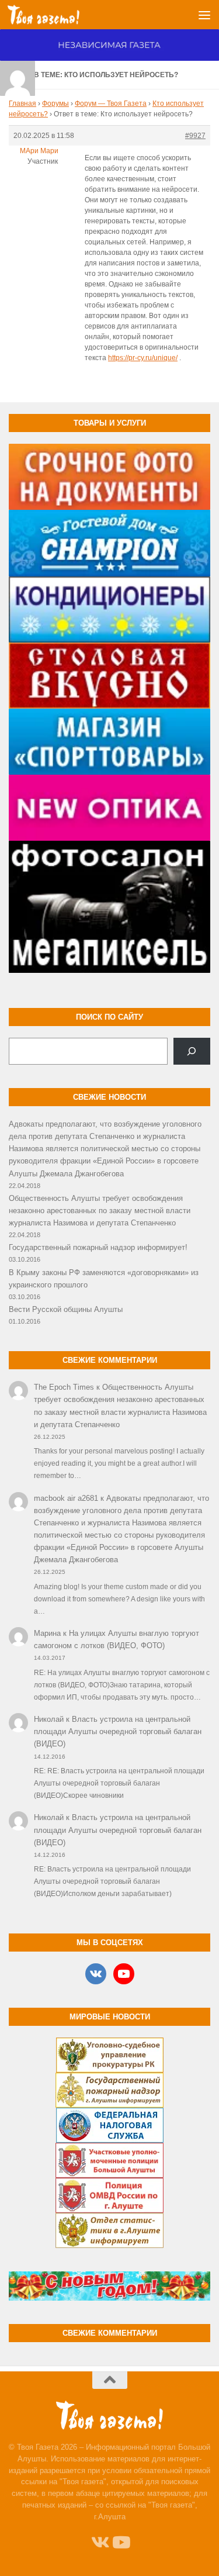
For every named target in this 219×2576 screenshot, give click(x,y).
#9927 (195, 136)
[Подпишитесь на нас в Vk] (99, 2543)
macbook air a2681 (66, 1498)
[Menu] (204, 15)
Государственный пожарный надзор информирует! (98, 1247)
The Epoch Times (64, 1387)
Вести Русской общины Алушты (66, 1309)
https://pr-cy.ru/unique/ (143, 358)
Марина (47, 1633)
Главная (22, 103)
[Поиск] (192, 1051)
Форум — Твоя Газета (111, 103)
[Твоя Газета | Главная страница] (55, 15)
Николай (49, 1719)
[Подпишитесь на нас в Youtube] (120, 2543)
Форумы (55, 103)
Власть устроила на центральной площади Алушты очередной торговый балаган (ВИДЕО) (118, 1731)
